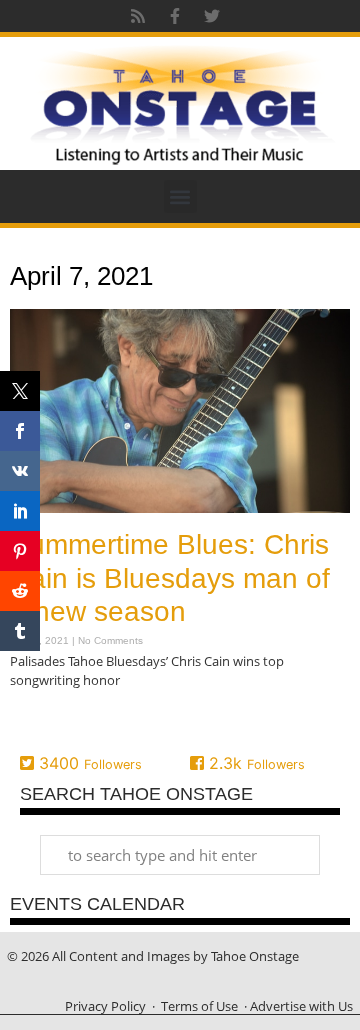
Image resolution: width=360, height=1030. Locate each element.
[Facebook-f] (175, 16)
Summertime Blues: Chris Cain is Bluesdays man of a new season (170, 578)
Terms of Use (199, 1006)
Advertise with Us (301, 1006)
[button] (180, 196)
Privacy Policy (105, 1006)
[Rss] (138, 16)
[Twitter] (212, 16)
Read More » (45, 720)
